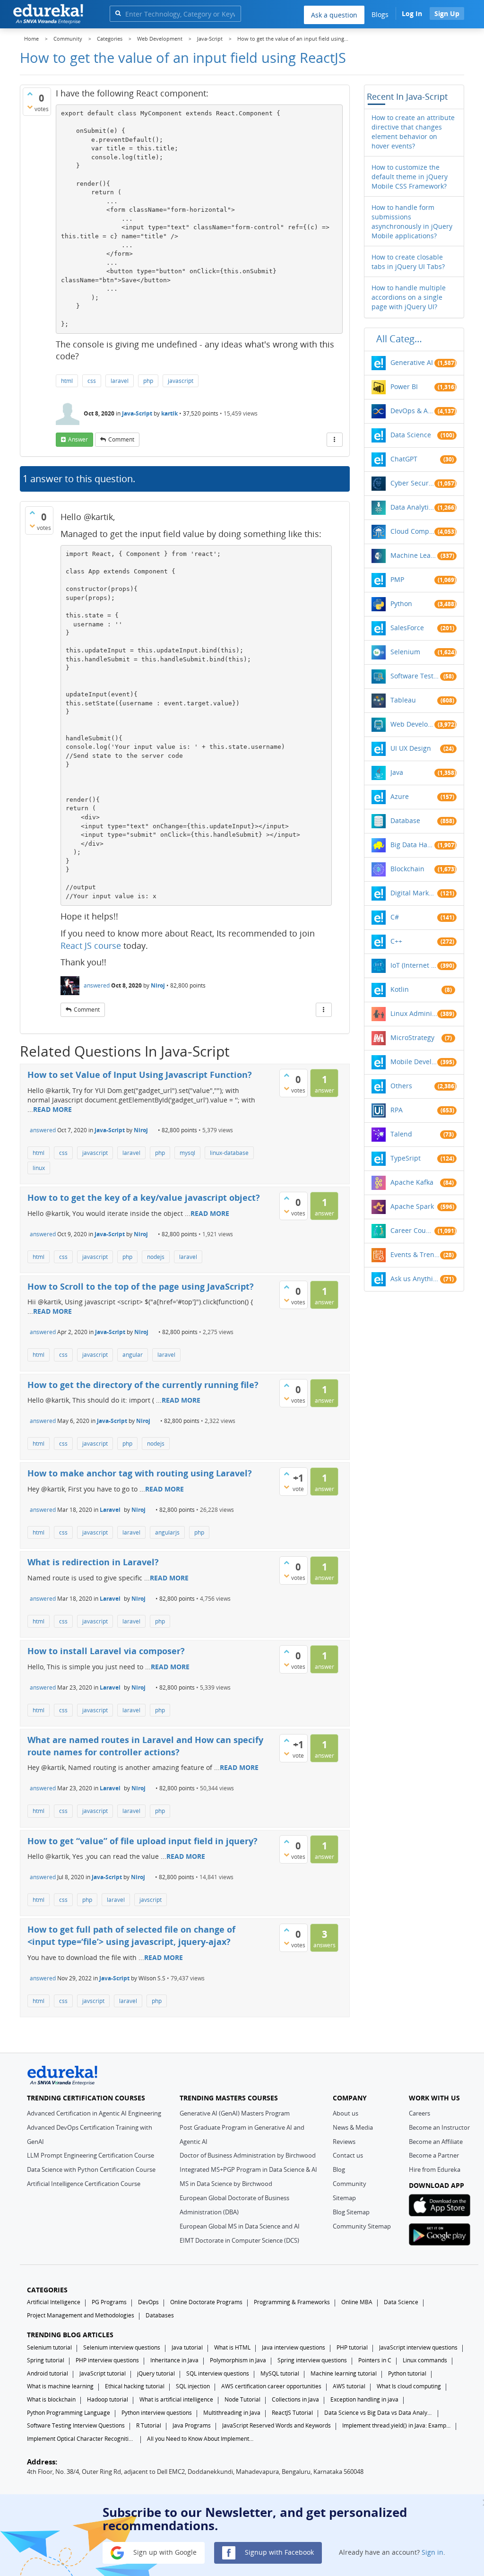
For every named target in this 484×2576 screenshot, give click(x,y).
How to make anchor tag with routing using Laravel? (140, 1473)
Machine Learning (414, 555)
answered (97, 985)
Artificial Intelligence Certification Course (84, 2184)
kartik (169, 413)
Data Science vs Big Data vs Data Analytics (379, 2413)
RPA (397, 1110)
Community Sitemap (362, 2226)
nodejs (156, 1257)
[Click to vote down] (30, 107)
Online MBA (357, 2302)
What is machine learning (60, 2386)
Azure (400, 796)
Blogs (380, 14)
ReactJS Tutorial (292, 2413)
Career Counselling (412, 1230)
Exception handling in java (364, 2399)
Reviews (344, 2142)
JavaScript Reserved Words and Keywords (277, 2425)
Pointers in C (375, 2360)
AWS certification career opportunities (271, 2386)
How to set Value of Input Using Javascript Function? (140, 1075)
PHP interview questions (107, 2360)
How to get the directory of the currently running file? (143, 1385)
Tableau (403, 700)
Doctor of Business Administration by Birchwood (248, 2155)
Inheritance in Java (174, 2360)
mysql (187, 1153)
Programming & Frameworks (292, 2302)
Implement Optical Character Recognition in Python (81, 2439)
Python (401, 603)
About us (346, 2113)
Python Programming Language (69, 2413)
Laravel (110, 1510)
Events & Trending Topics (415, 1254)
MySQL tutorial (280, 2373)
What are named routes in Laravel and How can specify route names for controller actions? (145, 1746)
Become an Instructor (439, 2127)
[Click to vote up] (30, 94)
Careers (419, 2113)
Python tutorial (407, 2373)
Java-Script (137, 413)
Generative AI (412, 362)
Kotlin (400, 989)
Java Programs (192, 2425)
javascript (181, 381)
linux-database (229, 1153)
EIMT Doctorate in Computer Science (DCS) (239, 2240)
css (92, 381)
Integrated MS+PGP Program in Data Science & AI (248, 2169)
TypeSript (406, 1158)
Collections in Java (295, 2399)
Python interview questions (157, 2413)
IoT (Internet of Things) (414, 965)
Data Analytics (412, 507)
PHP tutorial (352, 2347)
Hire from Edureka (435, 2169)
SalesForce (407, 628)
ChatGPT (404, 459)
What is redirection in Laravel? (93, 1562)
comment (121, 439)
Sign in (432, 2552)
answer (78, 439)
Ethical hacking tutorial (135, 2386)
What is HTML (232, 2347)
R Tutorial (149, 2425)
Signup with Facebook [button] (278, 2552)
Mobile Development (414, 1062)
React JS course (91, 945)
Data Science (411, 435)
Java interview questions (294, 2347)
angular (133, 1355)
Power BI (404, 386)
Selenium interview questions (122, 2347)
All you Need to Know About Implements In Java (201, 2439)
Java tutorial (187, 2347)
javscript (151, 1900)
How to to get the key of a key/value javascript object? (144, 1197)
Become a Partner (434, 2155)
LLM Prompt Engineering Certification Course (91, 2155)
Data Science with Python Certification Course (91, 2169)
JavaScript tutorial (103, 2373)
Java (397, 772)
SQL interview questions (218, 2373)
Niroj (158, 985)
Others (401, 1086)
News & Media (353, 2127)
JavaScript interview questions (418, 2347)
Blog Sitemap (351, 2212)
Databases (160, 2315)
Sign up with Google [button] (164, 2552)
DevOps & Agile (412, 411)
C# (395, 917)
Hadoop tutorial (108, 2399)
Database (405, 820)
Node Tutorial (242, 2399)
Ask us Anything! (415, 1279)
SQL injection (193, 2386)
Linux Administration (414, 1013)
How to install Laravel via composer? (106, 1651)
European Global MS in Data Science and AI (240, 2226)
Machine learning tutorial (344, 2373)
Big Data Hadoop (412, 845)
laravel (120, 381)
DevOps (148, 2302)
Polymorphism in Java (238, 2360)
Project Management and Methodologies (81, 2315)
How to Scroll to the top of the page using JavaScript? (141, 1286)
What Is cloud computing (409, 2386)
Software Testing (415, 676)
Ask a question (334, 15)
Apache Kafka (412, 1182)
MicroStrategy (412, 1037)
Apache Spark (412, 1206)
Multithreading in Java (232, 2413)
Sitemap (344, 2198)
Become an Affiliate (436, 2142)
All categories (402, 339)
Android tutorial (48, 2373)
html (67, 381)
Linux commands (425, 2360)
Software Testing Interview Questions (76, 2425)
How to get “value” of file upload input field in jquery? (143, 1841)
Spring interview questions (312, 2360)
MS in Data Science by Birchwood (226, 2184)
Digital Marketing (414, 893)
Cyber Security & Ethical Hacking (412, 483)
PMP (397, 579)
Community (350, 2184)
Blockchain (407, 869)
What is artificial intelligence (176, 2399)
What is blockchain (51, 2399)
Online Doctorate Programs (206, 2302)
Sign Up (447, 13)
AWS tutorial (349, 2386)
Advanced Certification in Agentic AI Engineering (94, 2113)
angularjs (167, 1532)
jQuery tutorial (156, 2373)
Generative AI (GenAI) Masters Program (235, 2113)
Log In (412, 13)
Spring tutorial (46, 2360)
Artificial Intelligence (54, 2302)
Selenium (405, 652)
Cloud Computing (412, 531)
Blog (339, 2169)
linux (39, 1168)
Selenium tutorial (49, 2347)
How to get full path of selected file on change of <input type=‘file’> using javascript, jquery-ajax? (131, 1935)
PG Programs (109, 2302)
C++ (396, 941)
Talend (401, 1134)
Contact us (348, 2155)
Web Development (412, 724)
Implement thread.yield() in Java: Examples (397, 2425)
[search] (118, 13)
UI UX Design (411, 748)
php (148, 381)
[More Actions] (335, 440)
